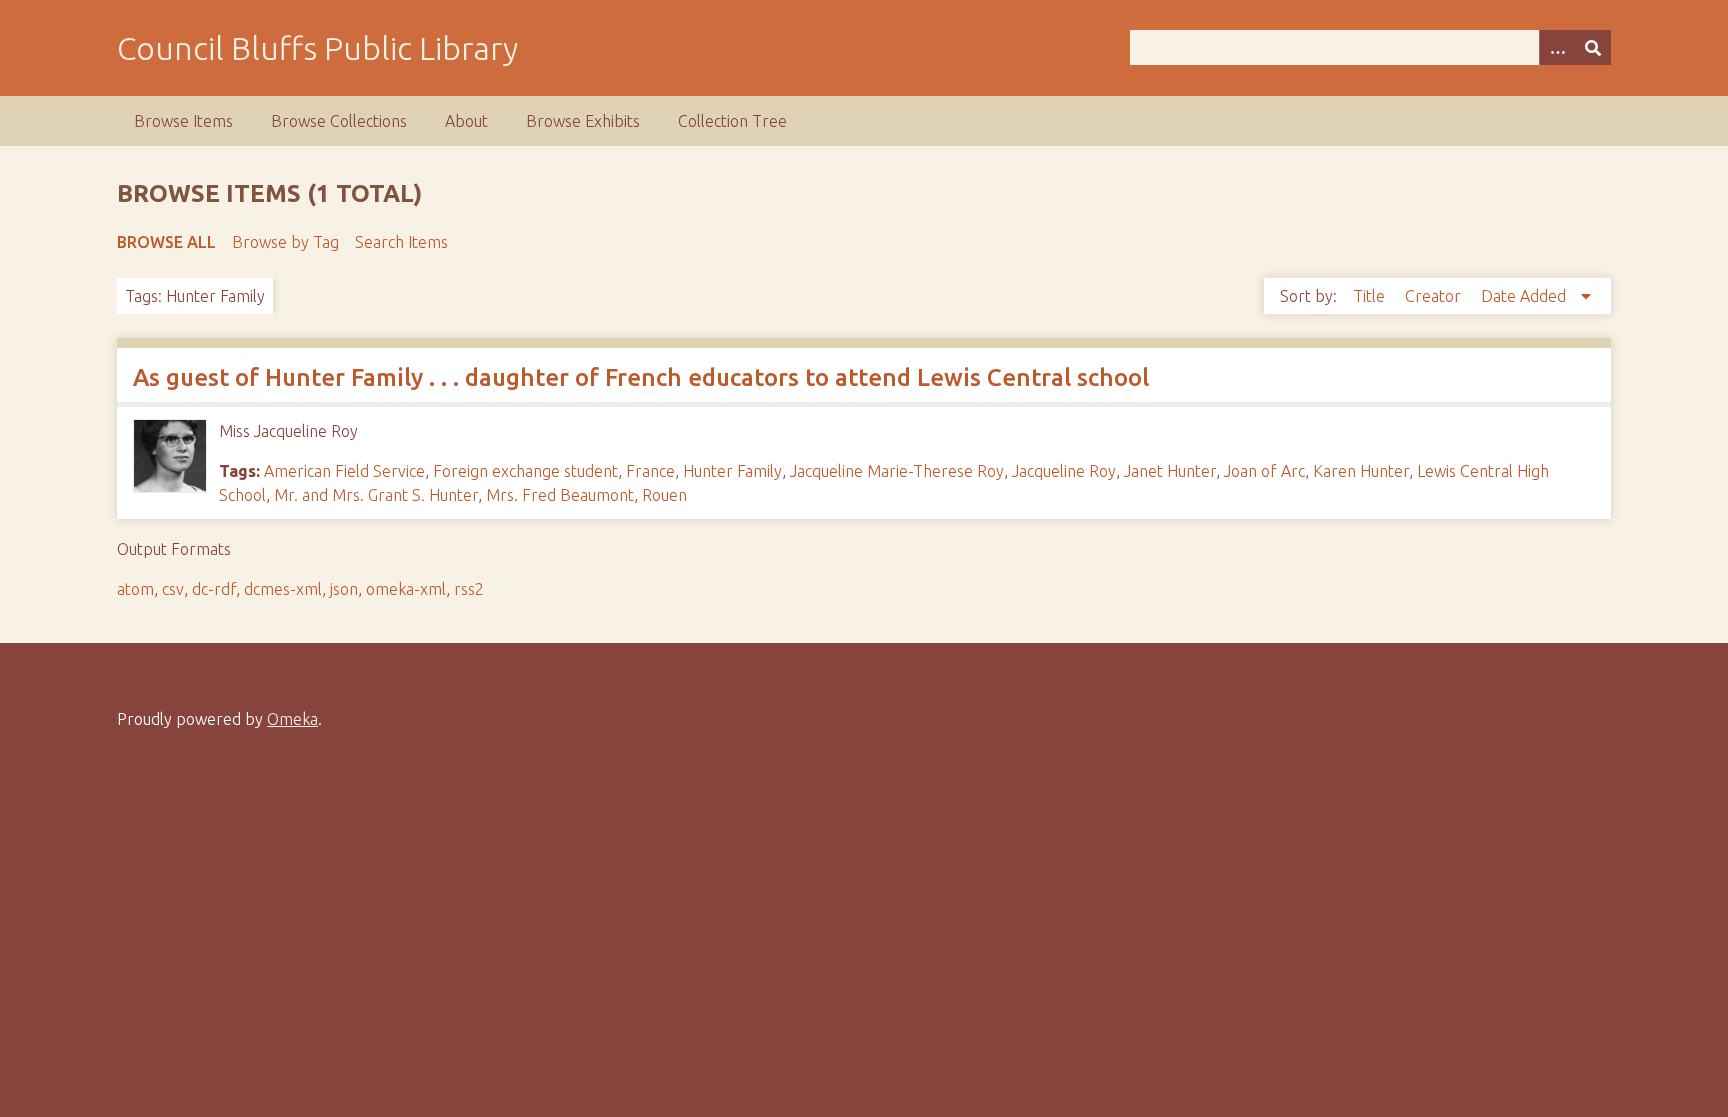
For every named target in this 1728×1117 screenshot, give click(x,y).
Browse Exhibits (583, 121)
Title (1371, 296)
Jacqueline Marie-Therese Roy (897, 471)
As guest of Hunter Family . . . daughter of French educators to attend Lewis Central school (641, 377)
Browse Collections (339, 121)
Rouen (664, 495)
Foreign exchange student (525, 471)
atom (135, 589)
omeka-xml (406, 589)
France (650, 471)
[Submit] (1593, 47)
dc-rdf (214, 589)
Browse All (166, 242)
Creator (1435, 296)
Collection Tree (732, 121)
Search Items (401, 242)
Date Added (1525, 296)
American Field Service (344, 471)
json (344, 589)
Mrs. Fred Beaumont (560, 495)
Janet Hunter (1170, 471)
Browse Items (183, 121)
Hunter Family (732, 471)
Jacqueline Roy (1064, 471)
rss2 (469, 589)
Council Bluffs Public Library (317, 48)
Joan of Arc (1264, 471)
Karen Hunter (1361, 471)
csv (173, 589)
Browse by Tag (285, 242)
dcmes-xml (283, 589)
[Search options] (1557, 47)
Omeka (292, 719)
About (466, 121)
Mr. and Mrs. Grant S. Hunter (376, 495)
